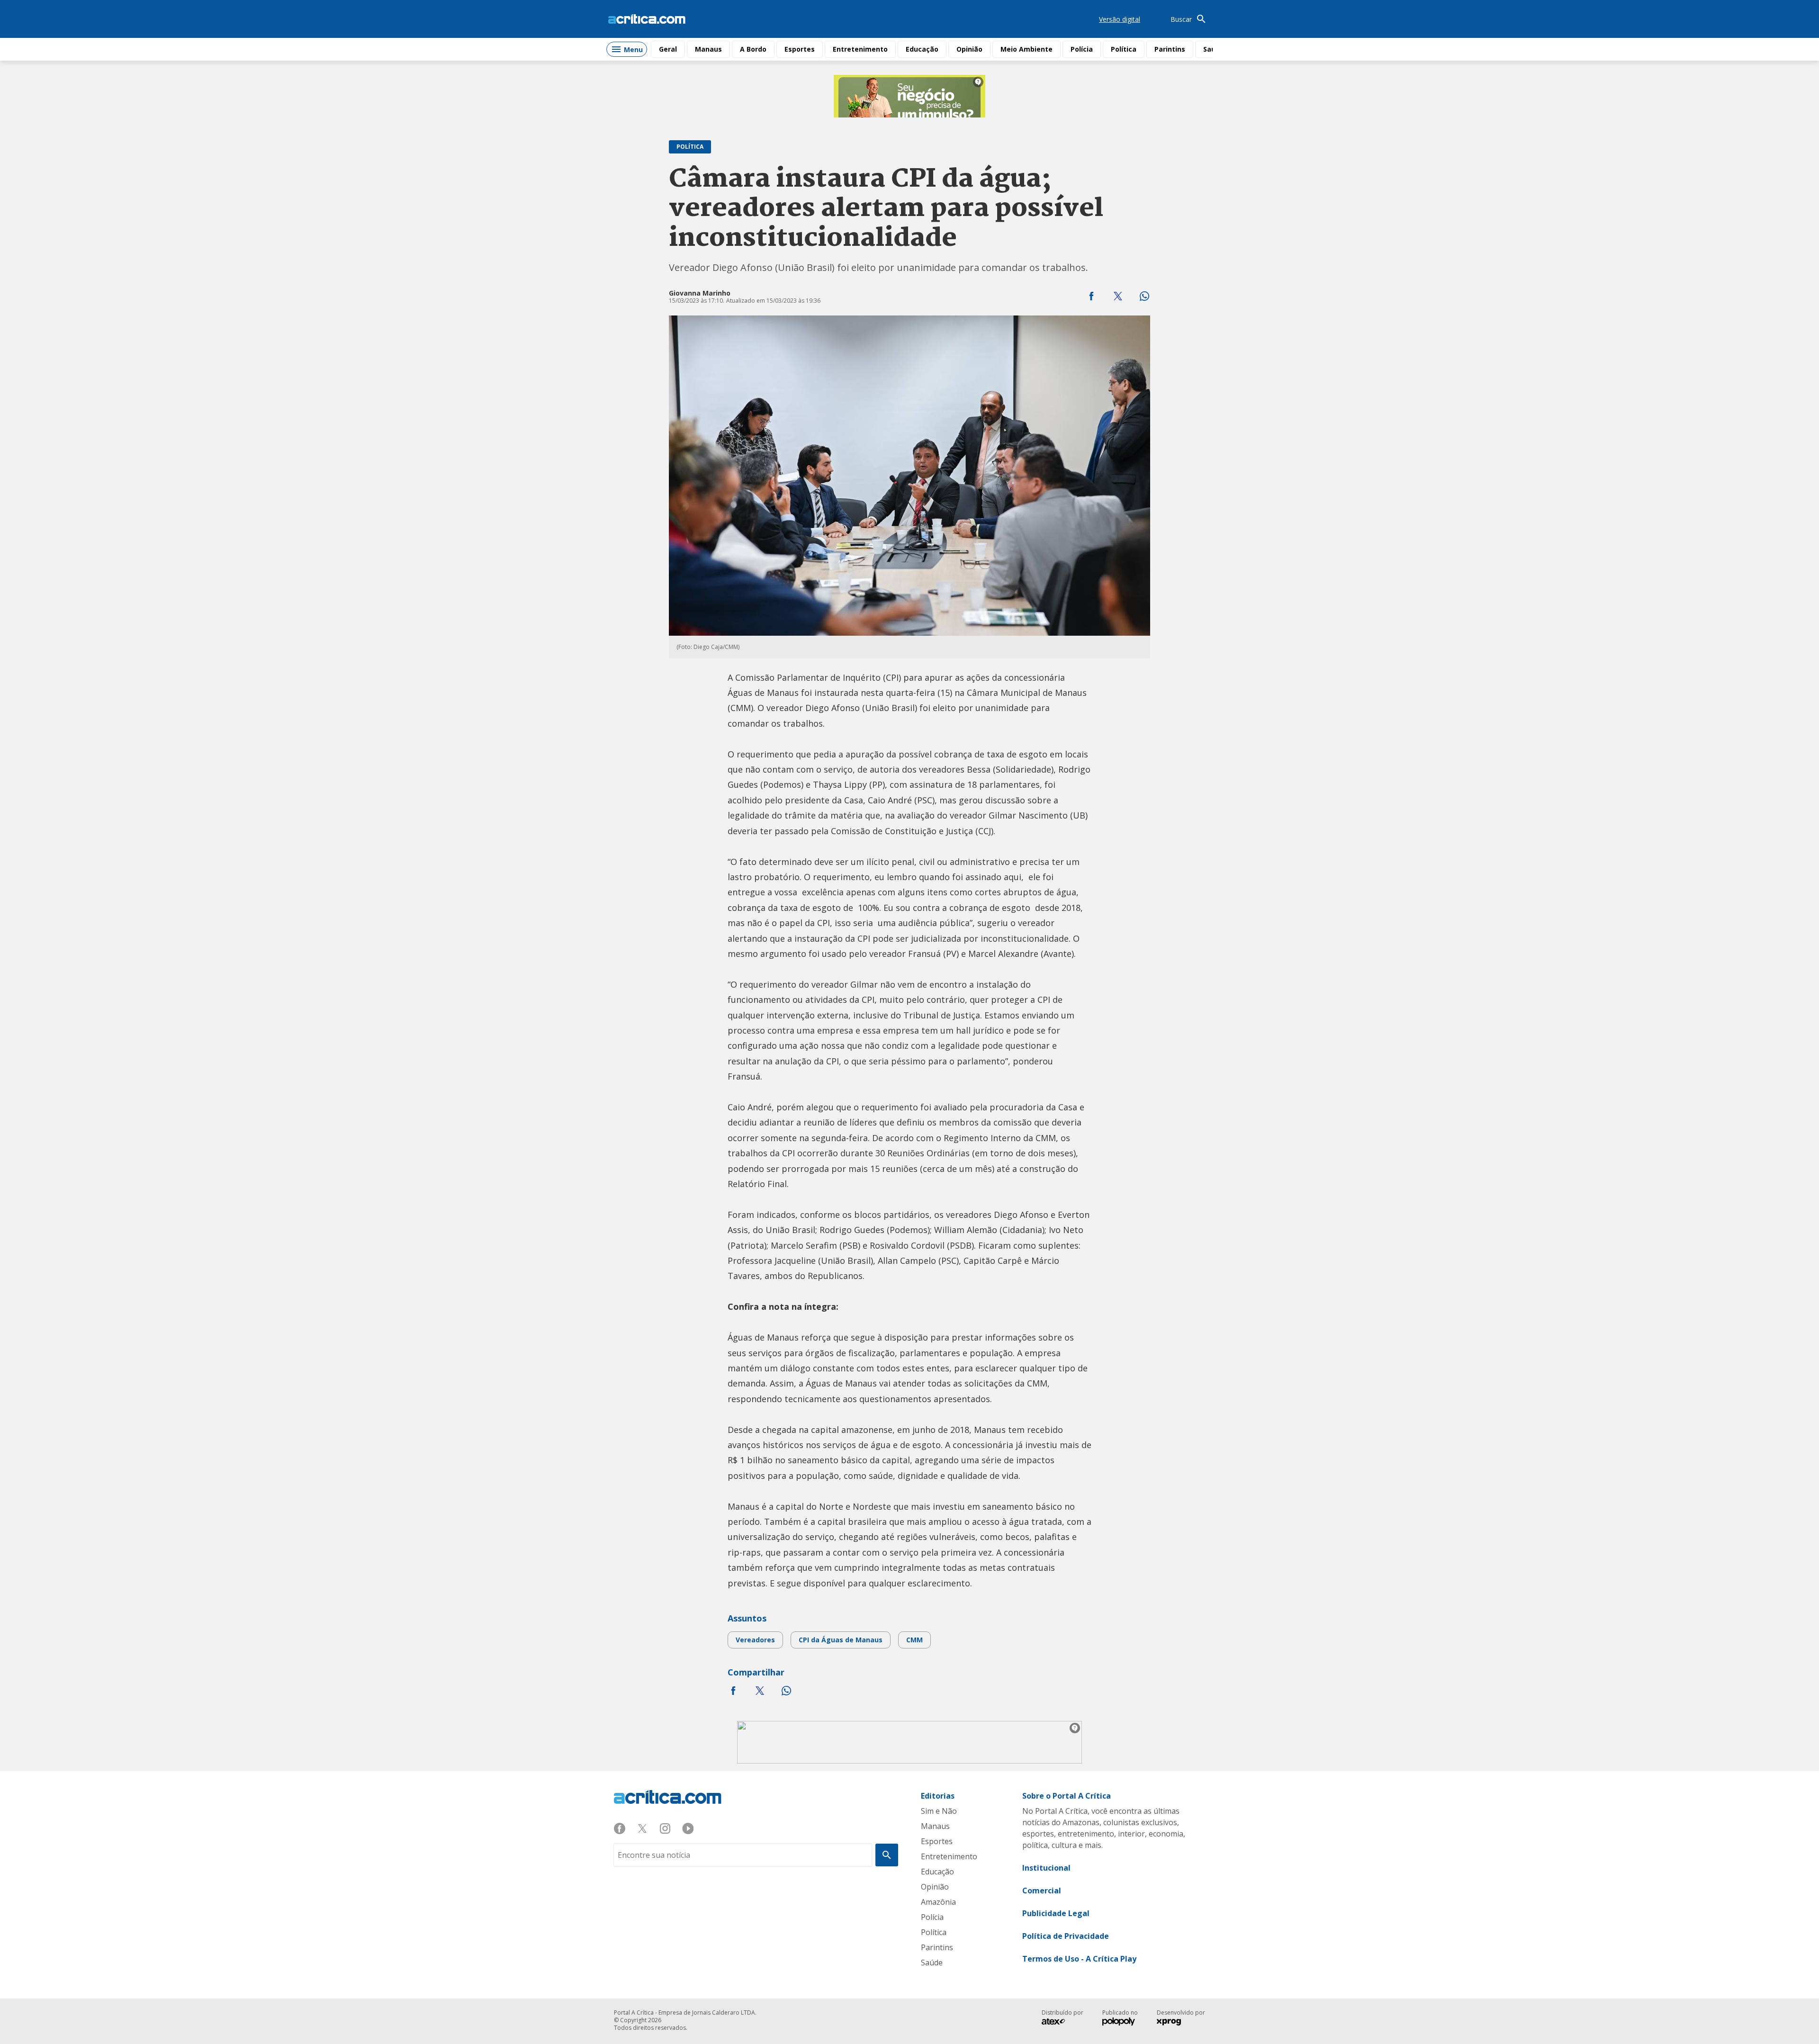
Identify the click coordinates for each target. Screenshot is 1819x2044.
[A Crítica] (647, 19)
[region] (909, 96)
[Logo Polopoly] (1119, 2023)
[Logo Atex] (1058, 2023)
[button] (1091, 296)
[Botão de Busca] (887, 1855)
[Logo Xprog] (1173, 2023)
